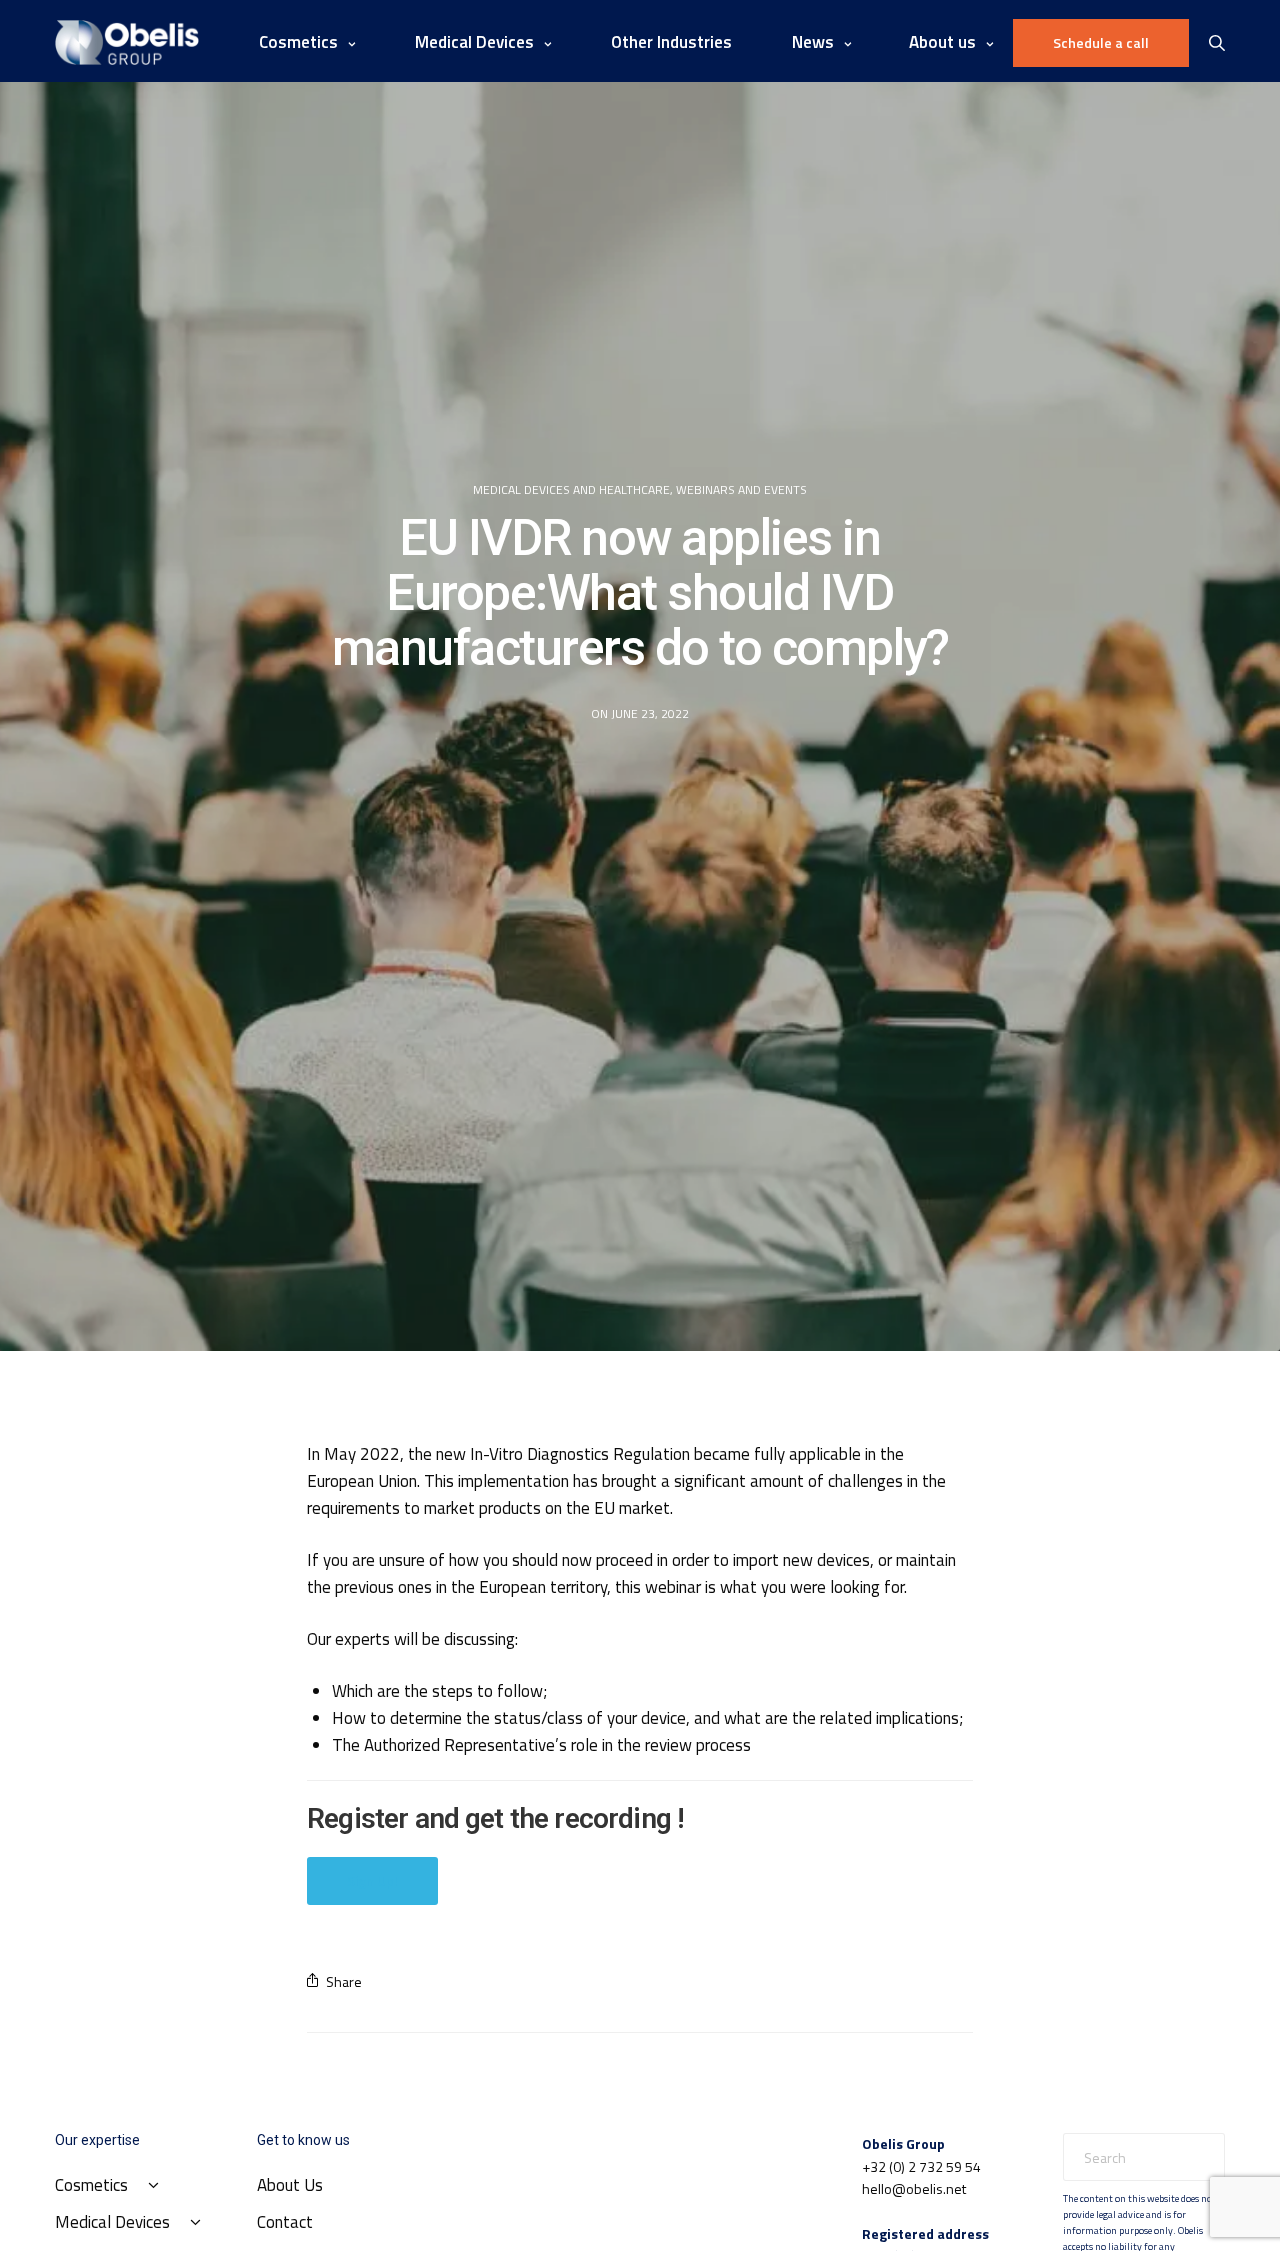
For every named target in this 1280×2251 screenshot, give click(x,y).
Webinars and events (741, 490)
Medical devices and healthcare (571, 490)
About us (942, 42)
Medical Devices (474, 42)
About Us (290, 2185)
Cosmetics (298, 42)
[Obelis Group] (127, 42)
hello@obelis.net (914, 2188)
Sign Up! (372, 1880)
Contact (285, 2222)
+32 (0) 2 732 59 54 (921, 2166)
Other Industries (671, 42)
